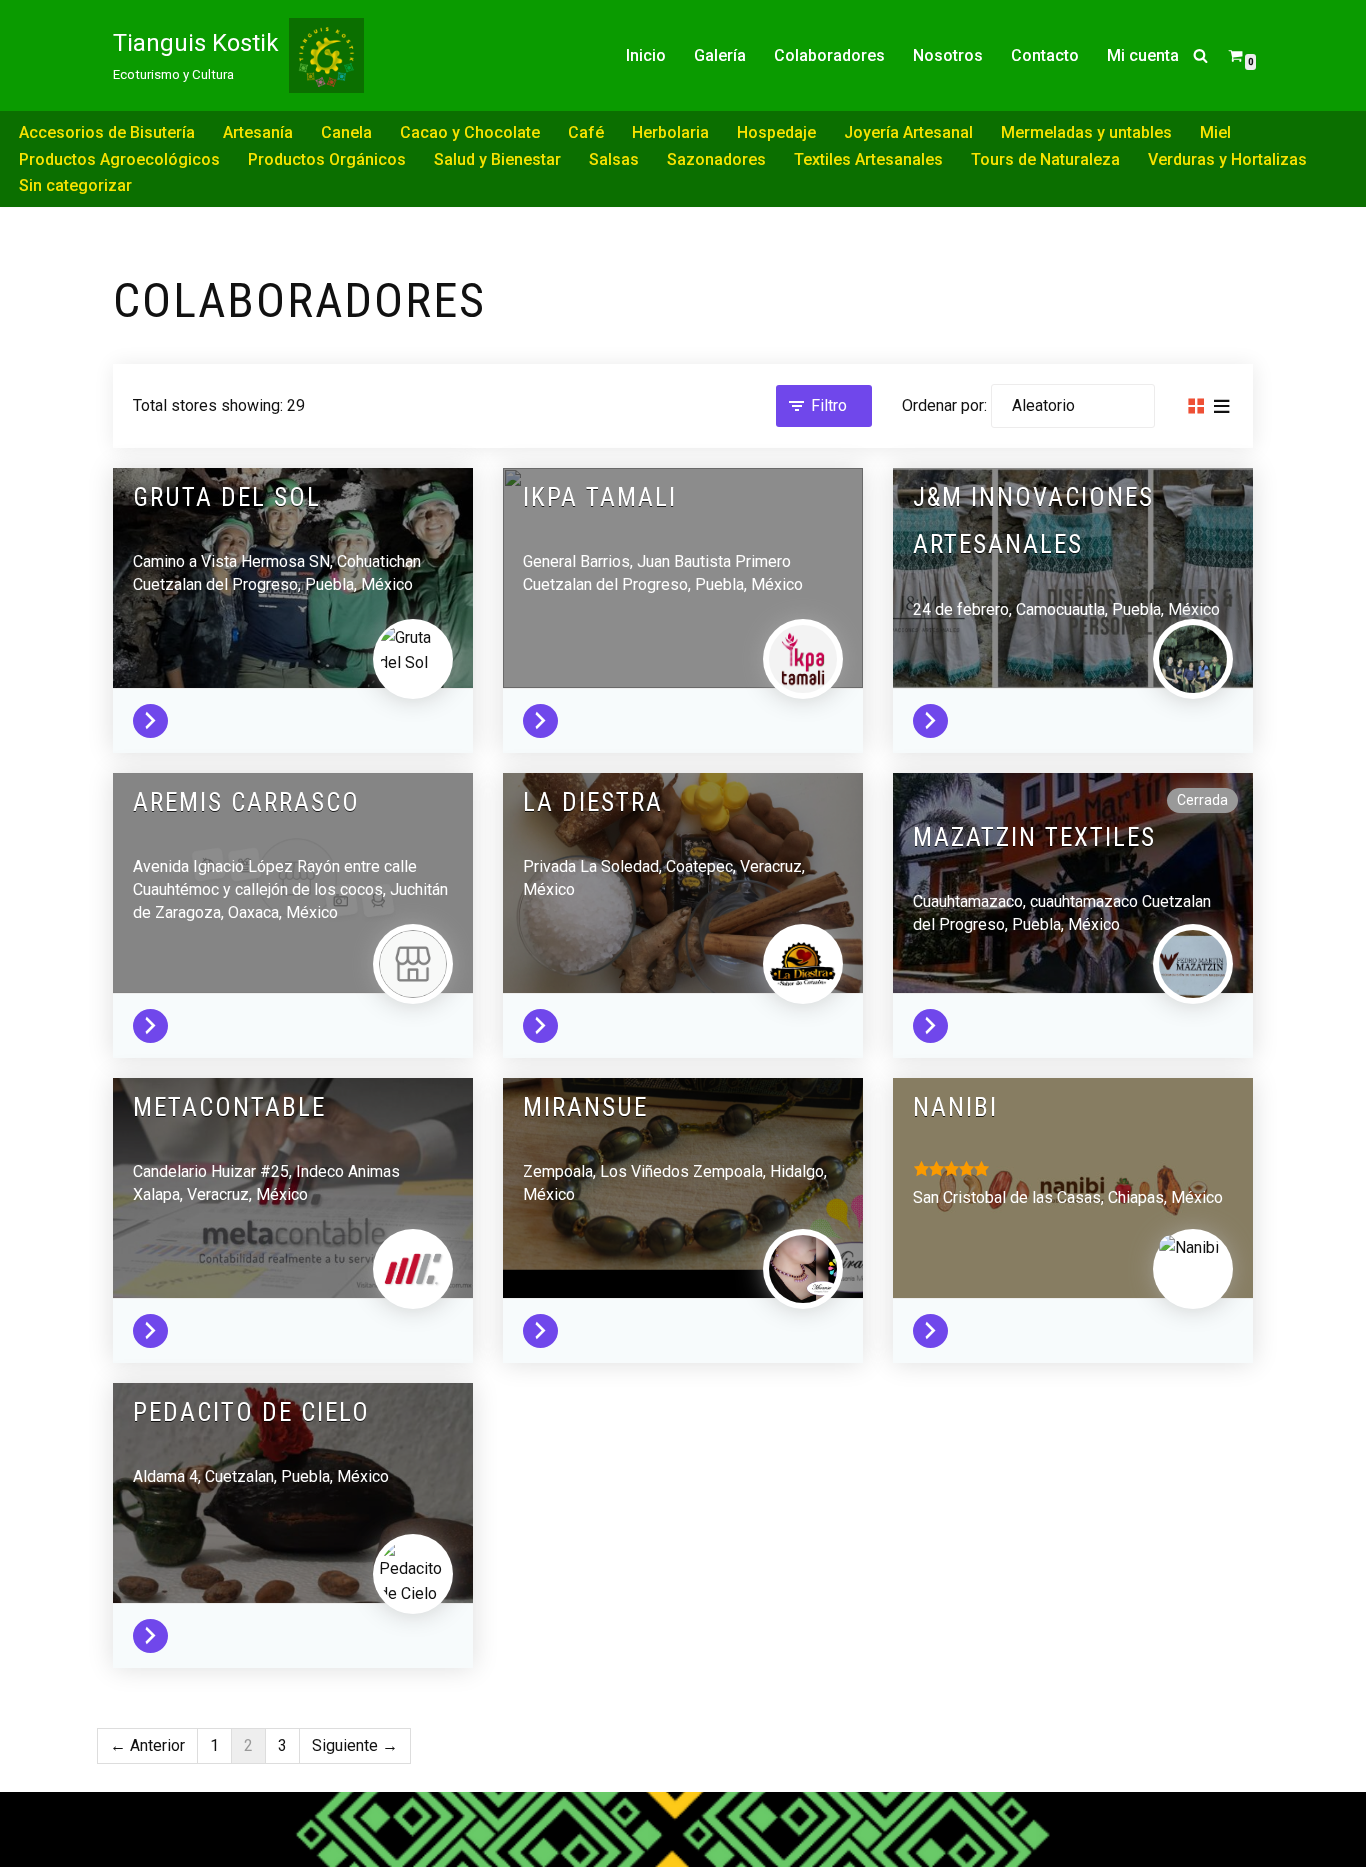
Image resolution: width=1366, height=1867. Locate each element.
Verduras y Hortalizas (1227, 159)
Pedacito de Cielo (251, 1412)
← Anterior (147, 1745)
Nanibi (955, 1107)
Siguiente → (355, 1745)
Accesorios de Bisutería (107, 132)
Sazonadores (716, 159)
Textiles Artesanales (868, 159)
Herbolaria (670, 132)
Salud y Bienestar (497, 159)
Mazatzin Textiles (1034, 837)
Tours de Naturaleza (1045, 159)
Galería (720, 55)
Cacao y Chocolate (470, 132)
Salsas (614, 159)
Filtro (829, 405)
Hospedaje (776, 132)
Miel (1215, 132)
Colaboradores (829, 55)
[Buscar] (1200, 55)
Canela (346, 132)
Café (586, 132)
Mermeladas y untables (1086, 132)
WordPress (153, 1842)
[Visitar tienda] (155, 716)
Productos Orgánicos (327, 159)
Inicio (646, 55)
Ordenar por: (944, 405)
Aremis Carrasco (246, 802)
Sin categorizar (75, 185)
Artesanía (258, 132)
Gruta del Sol (227, 497)
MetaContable (229, 1107)
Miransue (585, 1107)
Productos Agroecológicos (119, 159)
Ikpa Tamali (600, 497)
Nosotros (948, 55)
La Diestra (593, 802)
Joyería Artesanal (908, 132)
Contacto (1045, 55)
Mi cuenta (1143, 55)
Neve (131, 1816)
